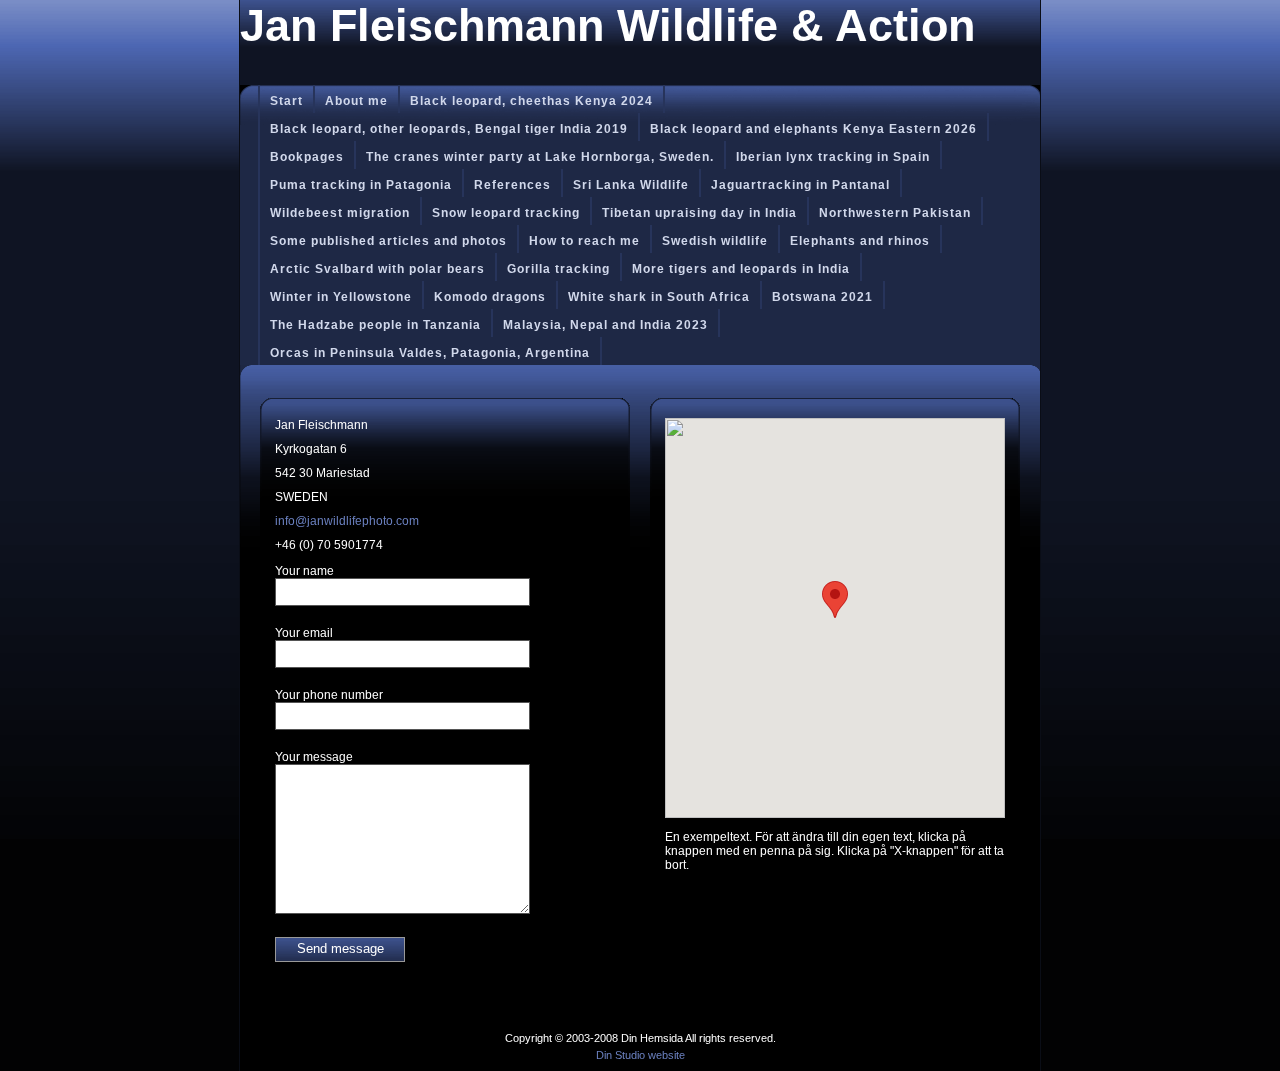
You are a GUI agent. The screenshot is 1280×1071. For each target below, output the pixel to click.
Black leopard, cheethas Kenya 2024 (531, 101)
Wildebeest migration (340, 213)
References (512, 185)
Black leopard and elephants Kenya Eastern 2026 (813, 129)
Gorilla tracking (558, 269)
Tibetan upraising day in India (699, 213)
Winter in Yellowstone (341, 297)
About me (356, 101)
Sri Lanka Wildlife (631, 185)
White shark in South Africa (659, 297)
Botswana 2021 (822, 297)
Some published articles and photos (388, 241)
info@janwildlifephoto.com (347, 521)
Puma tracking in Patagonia (361, 185)
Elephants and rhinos (860, 241)
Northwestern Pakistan (895, 213)
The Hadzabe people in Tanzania (375, 325)
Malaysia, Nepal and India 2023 (605, 325)
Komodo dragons (490, 297)
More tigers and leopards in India (741, 269)
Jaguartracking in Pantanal (800, 185)
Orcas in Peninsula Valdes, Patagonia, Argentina (430, 353)
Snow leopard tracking (506, 213)
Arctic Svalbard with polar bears (377, 269)
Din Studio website (640, 1055)
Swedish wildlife (715, 241)
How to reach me (584, 241)
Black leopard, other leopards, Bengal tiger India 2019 (449, 129)
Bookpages (307, 157)
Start (286, 101)
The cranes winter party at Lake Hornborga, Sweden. (540, 157)
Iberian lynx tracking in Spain (833, 157)
